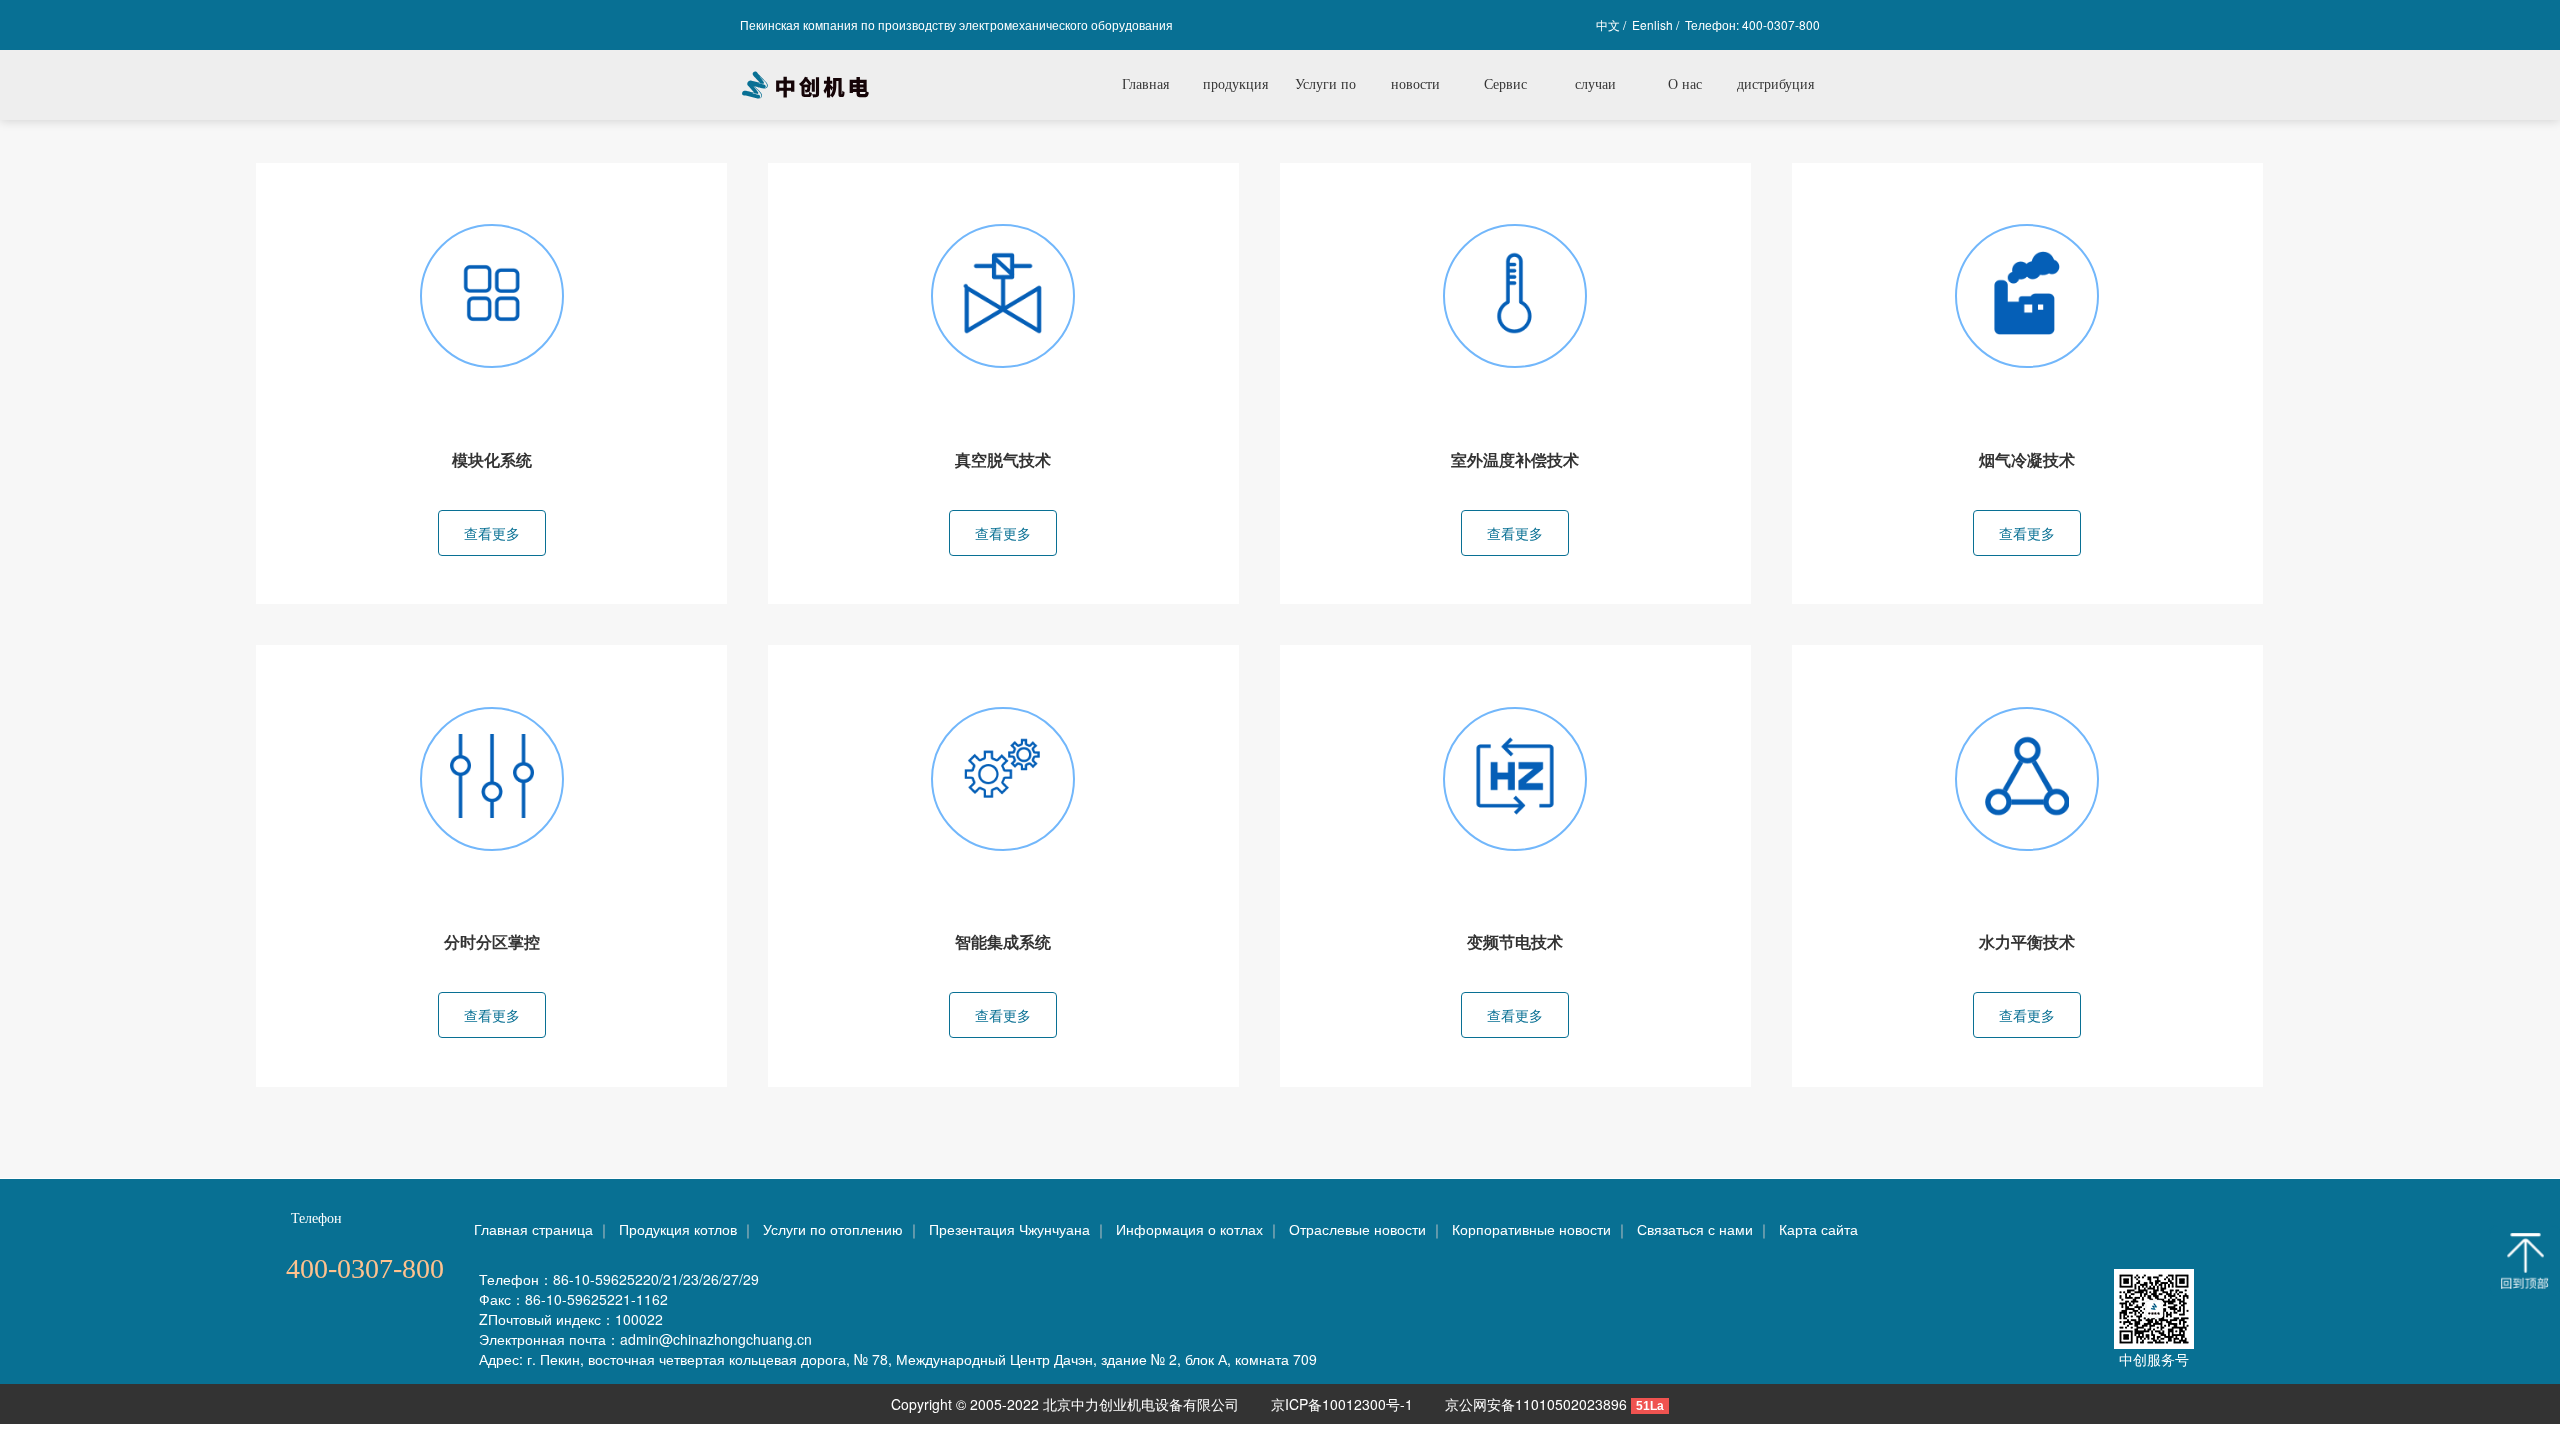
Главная (1145, 84)
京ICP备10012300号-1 (1344, 1404)
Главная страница (533, 1229)
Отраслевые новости (1357, 1229)
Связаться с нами (1695, 1229)
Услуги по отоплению (833, 1229)
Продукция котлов (678, 1229)
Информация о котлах (1189, 1229)
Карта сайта (1818, 1229)
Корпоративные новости (1531, 1229)
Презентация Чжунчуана (1009, 1229)
